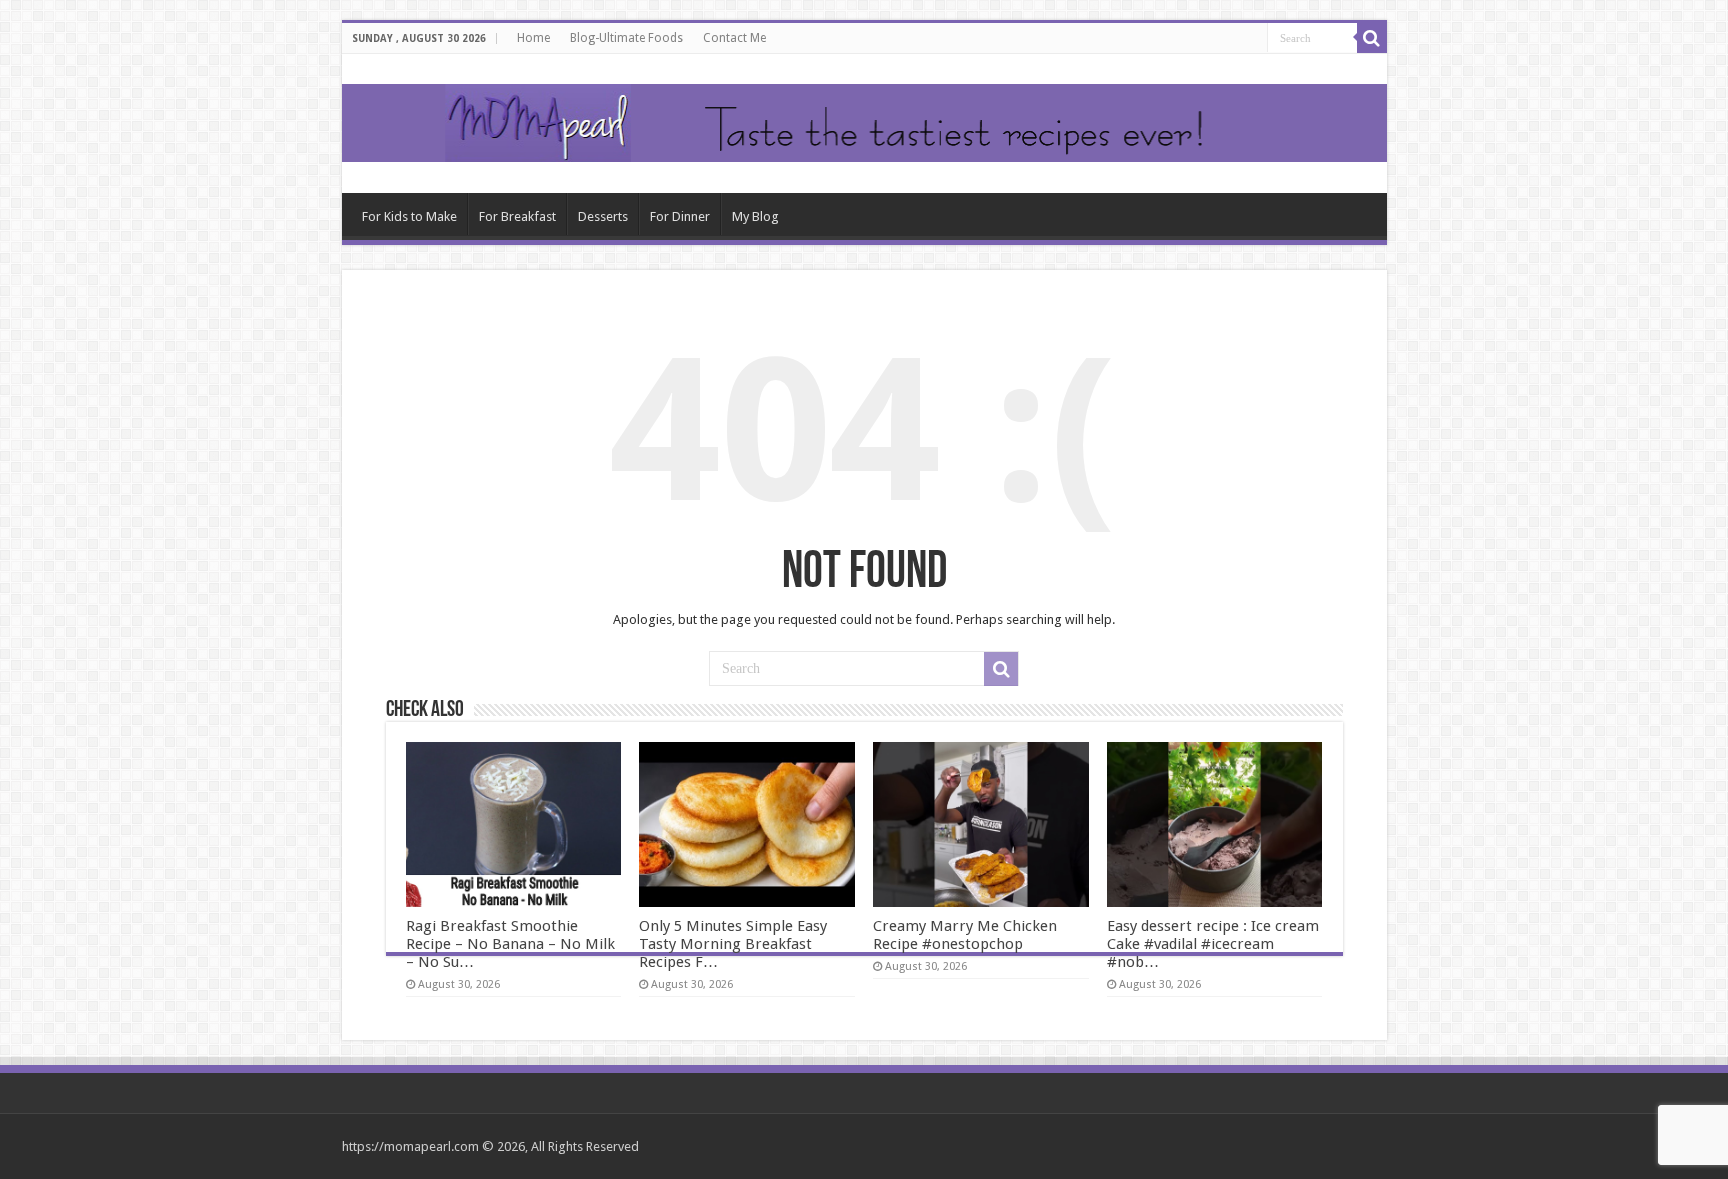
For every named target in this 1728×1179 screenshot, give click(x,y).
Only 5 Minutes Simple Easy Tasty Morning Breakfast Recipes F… (733, 944)
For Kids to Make (409, 216)
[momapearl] (864, 123)
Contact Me (734, 38)
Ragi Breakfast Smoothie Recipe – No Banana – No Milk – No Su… (510, 944)
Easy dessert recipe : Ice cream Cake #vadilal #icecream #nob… (1213, 944)
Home (533, 38)
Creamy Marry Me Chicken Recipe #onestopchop (965, 935)
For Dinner (680, 216)
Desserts (603, 216)
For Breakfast (517, 216)
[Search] (1372, 38)
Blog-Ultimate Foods (626, 38)
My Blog (755, 216)
